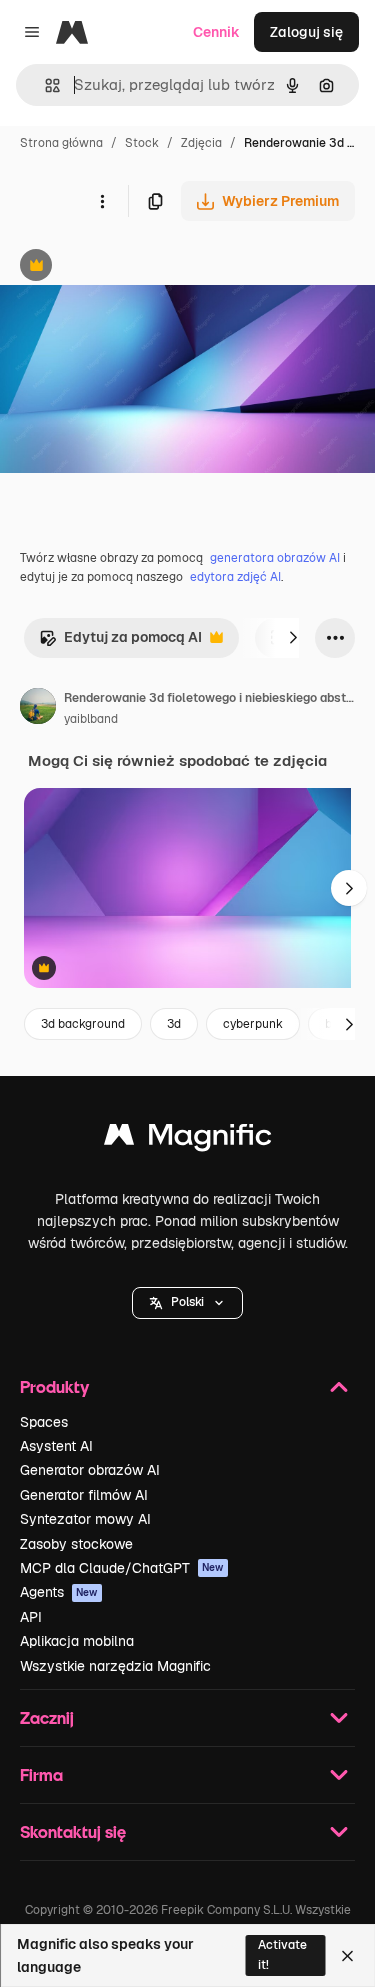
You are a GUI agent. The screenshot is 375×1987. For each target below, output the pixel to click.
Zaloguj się (306, 32)
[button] (187, 1303)
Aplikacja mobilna (77, 1641)
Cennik (216, 32)
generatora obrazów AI (275, 558)
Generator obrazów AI (90, 1470)
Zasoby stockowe (76, 1544)
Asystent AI (56, 1446)
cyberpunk (253, 1024)
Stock (142, 143)
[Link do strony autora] (38, 709)
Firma (41, 1774)
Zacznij (47, 1717)
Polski (187, 1302)
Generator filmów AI (84, 1495)
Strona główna (61, 143)
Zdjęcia (201, 143)
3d (174, 1024)
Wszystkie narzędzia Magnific (115, 1666)
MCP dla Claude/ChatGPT (122, 1568)
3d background (83, 1024)
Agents (59, 1592)
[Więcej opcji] (102, 201)
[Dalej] (293, 638)
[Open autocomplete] (44, 85)
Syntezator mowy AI (85, 1519)
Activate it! (282, 1954)
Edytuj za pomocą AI (120, 642)
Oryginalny (138, 267)
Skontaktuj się (73, 1831)
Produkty (54, 1386)
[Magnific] (188, 1139)
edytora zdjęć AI (235, 577)
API (31, 1617)
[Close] (347, 1956)
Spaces (44, 1422)
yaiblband (91, 719)
